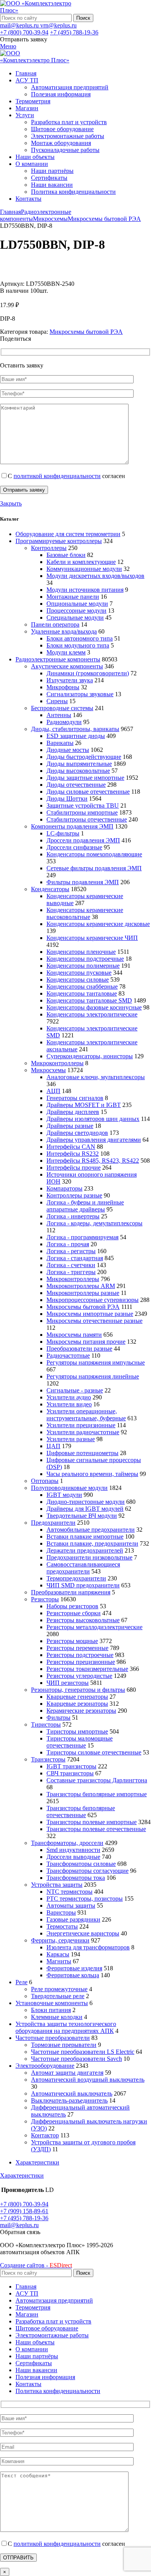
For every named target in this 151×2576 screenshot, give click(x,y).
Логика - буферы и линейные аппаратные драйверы (85, 1206)
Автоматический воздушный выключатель (88, 2080)
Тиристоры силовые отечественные (94, 1752)
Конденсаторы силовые (78, 980)
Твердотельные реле (58, 1996)
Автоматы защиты (71, 1906)
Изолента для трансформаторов (88, 1947)
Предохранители (53, 1523)
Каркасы (58, 1954)
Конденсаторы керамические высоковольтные (85, 913)
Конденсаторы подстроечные (85, 959)
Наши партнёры (52, 171)
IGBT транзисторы (71, 1766)
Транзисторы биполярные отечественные (81, 1812)
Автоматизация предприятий (70, 87)
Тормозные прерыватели (64, 2045)
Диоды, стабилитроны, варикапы (75, 729)
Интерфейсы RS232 (73, 1154)
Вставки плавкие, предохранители (92, 1543)
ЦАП (53, 1446)
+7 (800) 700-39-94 (24, 32)
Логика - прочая (68, 1244)
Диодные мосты (68, 750)
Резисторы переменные (77, 1648)
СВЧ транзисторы (70, 1773)
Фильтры (58, 1718)
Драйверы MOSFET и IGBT (84, 1105)
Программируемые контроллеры (59, 541)
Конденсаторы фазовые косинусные (94, 1007)
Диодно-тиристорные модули (86, 1502)
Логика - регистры (71, 1251)
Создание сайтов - (36, 2265)
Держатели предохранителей (85, 1550)
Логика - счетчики (71, 1265)
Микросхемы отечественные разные (94, 1321)
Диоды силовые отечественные (88, 792)
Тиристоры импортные (77, 1731)
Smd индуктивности (73, 1850)
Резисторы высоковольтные (83, 1620)
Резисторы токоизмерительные (87, 1669)
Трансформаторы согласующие (88, 1871)
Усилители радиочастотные (83, 1432)
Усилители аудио (69, 1397)
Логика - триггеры (71, 1272)
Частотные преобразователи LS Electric (83, 2052)
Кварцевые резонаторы (77, 1704)
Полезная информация (61, 94)
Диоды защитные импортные (85, 778)
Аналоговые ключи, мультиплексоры (96, 1077)
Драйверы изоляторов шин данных (93, 1119)
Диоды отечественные (76, 785)
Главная (10, 212)
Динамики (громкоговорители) (88, 673)
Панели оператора (55, 624)
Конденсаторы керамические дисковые (98, 924)
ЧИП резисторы (68, 1683)
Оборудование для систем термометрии (68, 534)
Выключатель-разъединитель (69, 2100)
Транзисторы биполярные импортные (97, 1794)
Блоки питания (51, 2010)
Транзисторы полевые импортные (92, 1822)
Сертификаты (49, 178)
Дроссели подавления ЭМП (83, 840)
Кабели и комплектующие (81, 562)
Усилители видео (69, 1404)
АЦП (53, 1091)
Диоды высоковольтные (78, 771)
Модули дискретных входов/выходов (95, 576)
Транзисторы (48, 1759)
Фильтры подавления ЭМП (83, 882)
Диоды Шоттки (67, 799)
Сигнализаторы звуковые (80, 694)
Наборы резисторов (72, 1606)
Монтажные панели (73, 597)
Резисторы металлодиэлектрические (94, 1627)
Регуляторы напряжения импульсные (96, 1362)
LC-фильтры (63, 833)
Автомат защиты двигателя (67, 2073)
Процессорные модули (76, 611)
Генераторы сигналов (75, 1098)
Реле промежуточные (59, 1989)
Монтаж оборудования (61, 143)
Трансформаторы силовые (81, 1864)
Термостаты (62, 1926)
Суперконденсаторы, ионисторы (90, 1056)
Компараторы (64, 1188)
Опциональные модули (77, 604)
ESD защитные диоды (76, 736)
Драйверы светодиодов (77, 1133)
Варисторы (61, 1912)
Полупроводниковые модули (69, 1488)
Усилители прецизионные (81, 1425)
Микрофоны (63, 687)
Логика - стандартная (75, 1258)
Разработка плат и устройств (69, 122)
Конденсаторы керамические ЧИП (92, 938)
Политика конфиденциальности (73, 192)
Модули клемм (66, 652)
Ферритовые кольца (73, 1975)
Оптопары (45, 1481)
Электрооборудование (45, 2066)
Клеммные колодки (57, 2017)
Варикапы (60, 743)
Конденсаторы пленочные (81, 952)
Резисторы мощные (72, 1641)
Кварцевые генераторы (77, 1697)
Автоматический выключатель (72, 2093)
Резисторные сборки (74, 1613)
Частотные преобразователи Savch (76, 2059)
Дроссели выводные (73, 1857)
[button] (20, 2232)
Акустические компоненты (67, 666)
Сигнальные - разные (75, 1390)
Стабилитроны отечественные (87, 819)
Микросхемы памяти (74, 1335)
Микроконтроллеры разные (83, 1293)
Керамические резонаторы (81, 1711)
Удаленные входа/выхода (64, 631)
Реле (21, 1982)
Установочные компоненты (52, 2003)
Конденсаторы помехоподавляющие (94, 854)
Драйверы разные (70, 1126)
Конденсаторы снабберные (82, 986)
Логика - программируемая (82, 1237)
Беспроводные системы (62, 708)
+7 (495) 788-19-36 (74, 32)
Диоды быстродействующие (84, 757)
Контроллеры (49, 548)
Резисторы (45, 1599)
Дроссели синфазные (74, 847)
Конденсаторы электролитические (92, 1014)
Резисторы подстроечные (80, 1655)
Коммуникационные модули (84, 569)
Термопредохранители (76, 1578)
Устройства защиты (57, 1885)
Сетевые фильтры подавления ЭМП (94, 868)
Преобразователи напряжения (71, 1592)
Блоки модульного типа (78, 645)
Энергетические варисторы (83, 1933)
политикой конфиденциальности (57, 476)
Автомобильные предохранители (91, 1530)
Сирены (57, 701)
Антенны (59, 715)
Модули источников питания (85, 590)
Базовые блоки (66, 555)
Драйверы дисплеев (73, 1112)
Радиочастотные (68, 1355)
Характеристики (37, 2162)
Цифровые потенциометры (82, 1453)
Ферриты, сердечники (60, 1940)
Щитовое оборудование (62, 129)
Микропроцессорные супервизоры (93, 1300)
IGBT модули (64, 1495)
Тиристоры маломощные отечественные (80, 1742)
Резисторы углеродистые (79, 1676)
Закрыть (11, 503)
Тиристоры (46, 1724)
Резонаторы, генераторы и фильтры (78, 1690)
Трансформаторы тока (76, 1878)
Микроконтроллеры (57, 1063)
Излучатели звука (70, 680)
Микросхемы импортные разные (90, 1314)
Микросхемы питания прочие (86, 1342)
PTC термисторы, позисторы (85, 1899)
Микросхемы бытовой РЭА (104, 219)
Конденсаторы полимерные (83, 966)
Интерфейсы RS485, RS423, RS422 (93, 1161)
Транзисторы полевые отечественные (96, 1829)
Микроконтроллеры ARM (81, 1286)
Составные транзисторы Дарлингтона (97, 1780)
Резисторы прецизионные (81, 1662)
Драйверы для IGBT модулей (85, 1509)
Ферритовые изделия (74, 1968)
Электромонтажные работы (68, 136)
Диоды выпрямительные (79, 764)
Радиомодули (64, 722)
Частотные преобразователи (53, 2038)
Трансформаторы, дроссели (67, 1843)
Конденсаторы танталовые (82, 993)
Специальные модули (75, 618)
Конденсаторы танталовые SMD (89, 1000)
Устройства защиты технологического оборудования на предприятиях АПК (66, 2027)
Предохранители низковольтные (89, 1557)
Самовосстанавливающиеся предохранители (83, 1568)
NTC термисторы (69, 1892)
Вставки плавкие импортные (85, 1537)
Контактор (45, 2135)
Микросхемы (50, 219)
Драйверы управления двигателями (94, 1140)
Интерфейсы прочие (74, 1168)
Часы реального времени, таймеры (92, 1474)
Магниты (59, 1961)
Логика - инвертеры (73, 1216)
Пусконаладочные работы (65, 150)
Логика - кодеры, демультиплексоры (94, 1223)
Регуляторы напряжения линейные (93, 1376)
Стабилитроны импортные (82, 812)
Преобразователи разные (79, 1349)
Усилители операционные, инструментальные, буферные (86, 1415)
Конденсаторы (50, 889)
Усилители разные (71, 1439)
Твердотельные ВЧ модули (82, 1516)
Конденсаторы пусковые (79, 973)
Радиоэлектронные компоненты (58, 659)
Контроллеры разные (74, 1195)
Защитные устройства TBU (83, 805)
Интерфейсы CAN (71, 1147)
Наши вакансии (52, 185)
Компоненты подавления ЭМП (72, 826)
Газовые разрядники (73, 1919)
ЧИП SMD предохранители (83, 1585)
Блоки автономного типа (80, 638)
